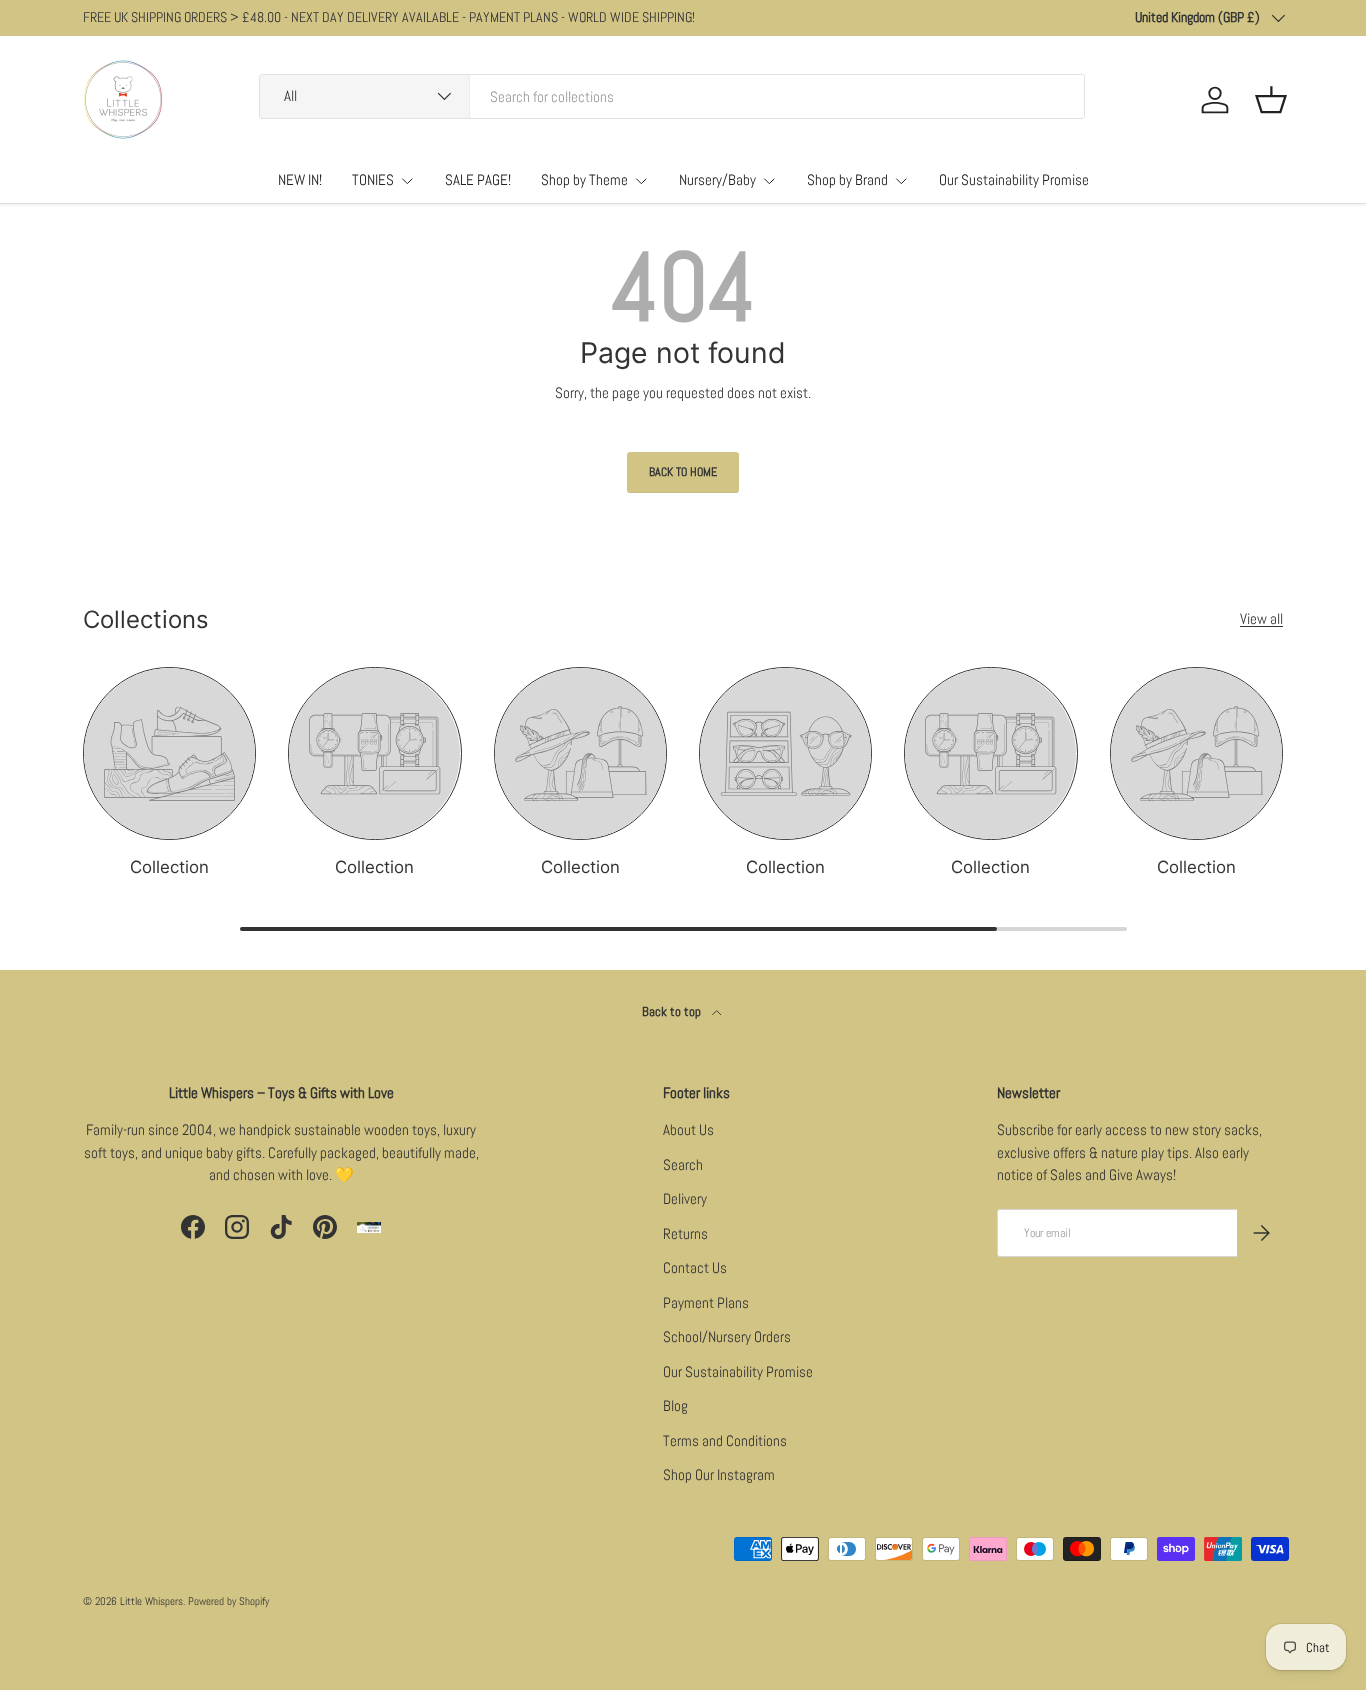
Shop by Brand (847, 179)
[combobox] (672, 96)
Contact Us (695, 1267)
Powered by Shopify (228, 1601)
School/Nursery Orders (727, 1336)
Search (683, 1164)
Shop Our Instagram (719, 1474)
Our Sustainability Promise (1014, 179)
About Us (688, 1129)
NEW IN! (300, 179)
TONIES (373, 179)
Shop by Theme (584, 179)
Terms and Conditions (725, 1440)
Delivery (685, 1198)
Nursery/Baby (717, 179)
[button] (1271, 100)
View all (1261, 618)
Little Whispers (151, 1601)
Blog (675, 1405)
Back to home (683, 472)
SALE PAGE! (478, 179)
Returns (685, 1233)
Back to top (673, 1011)
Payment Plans (706, 1302)
